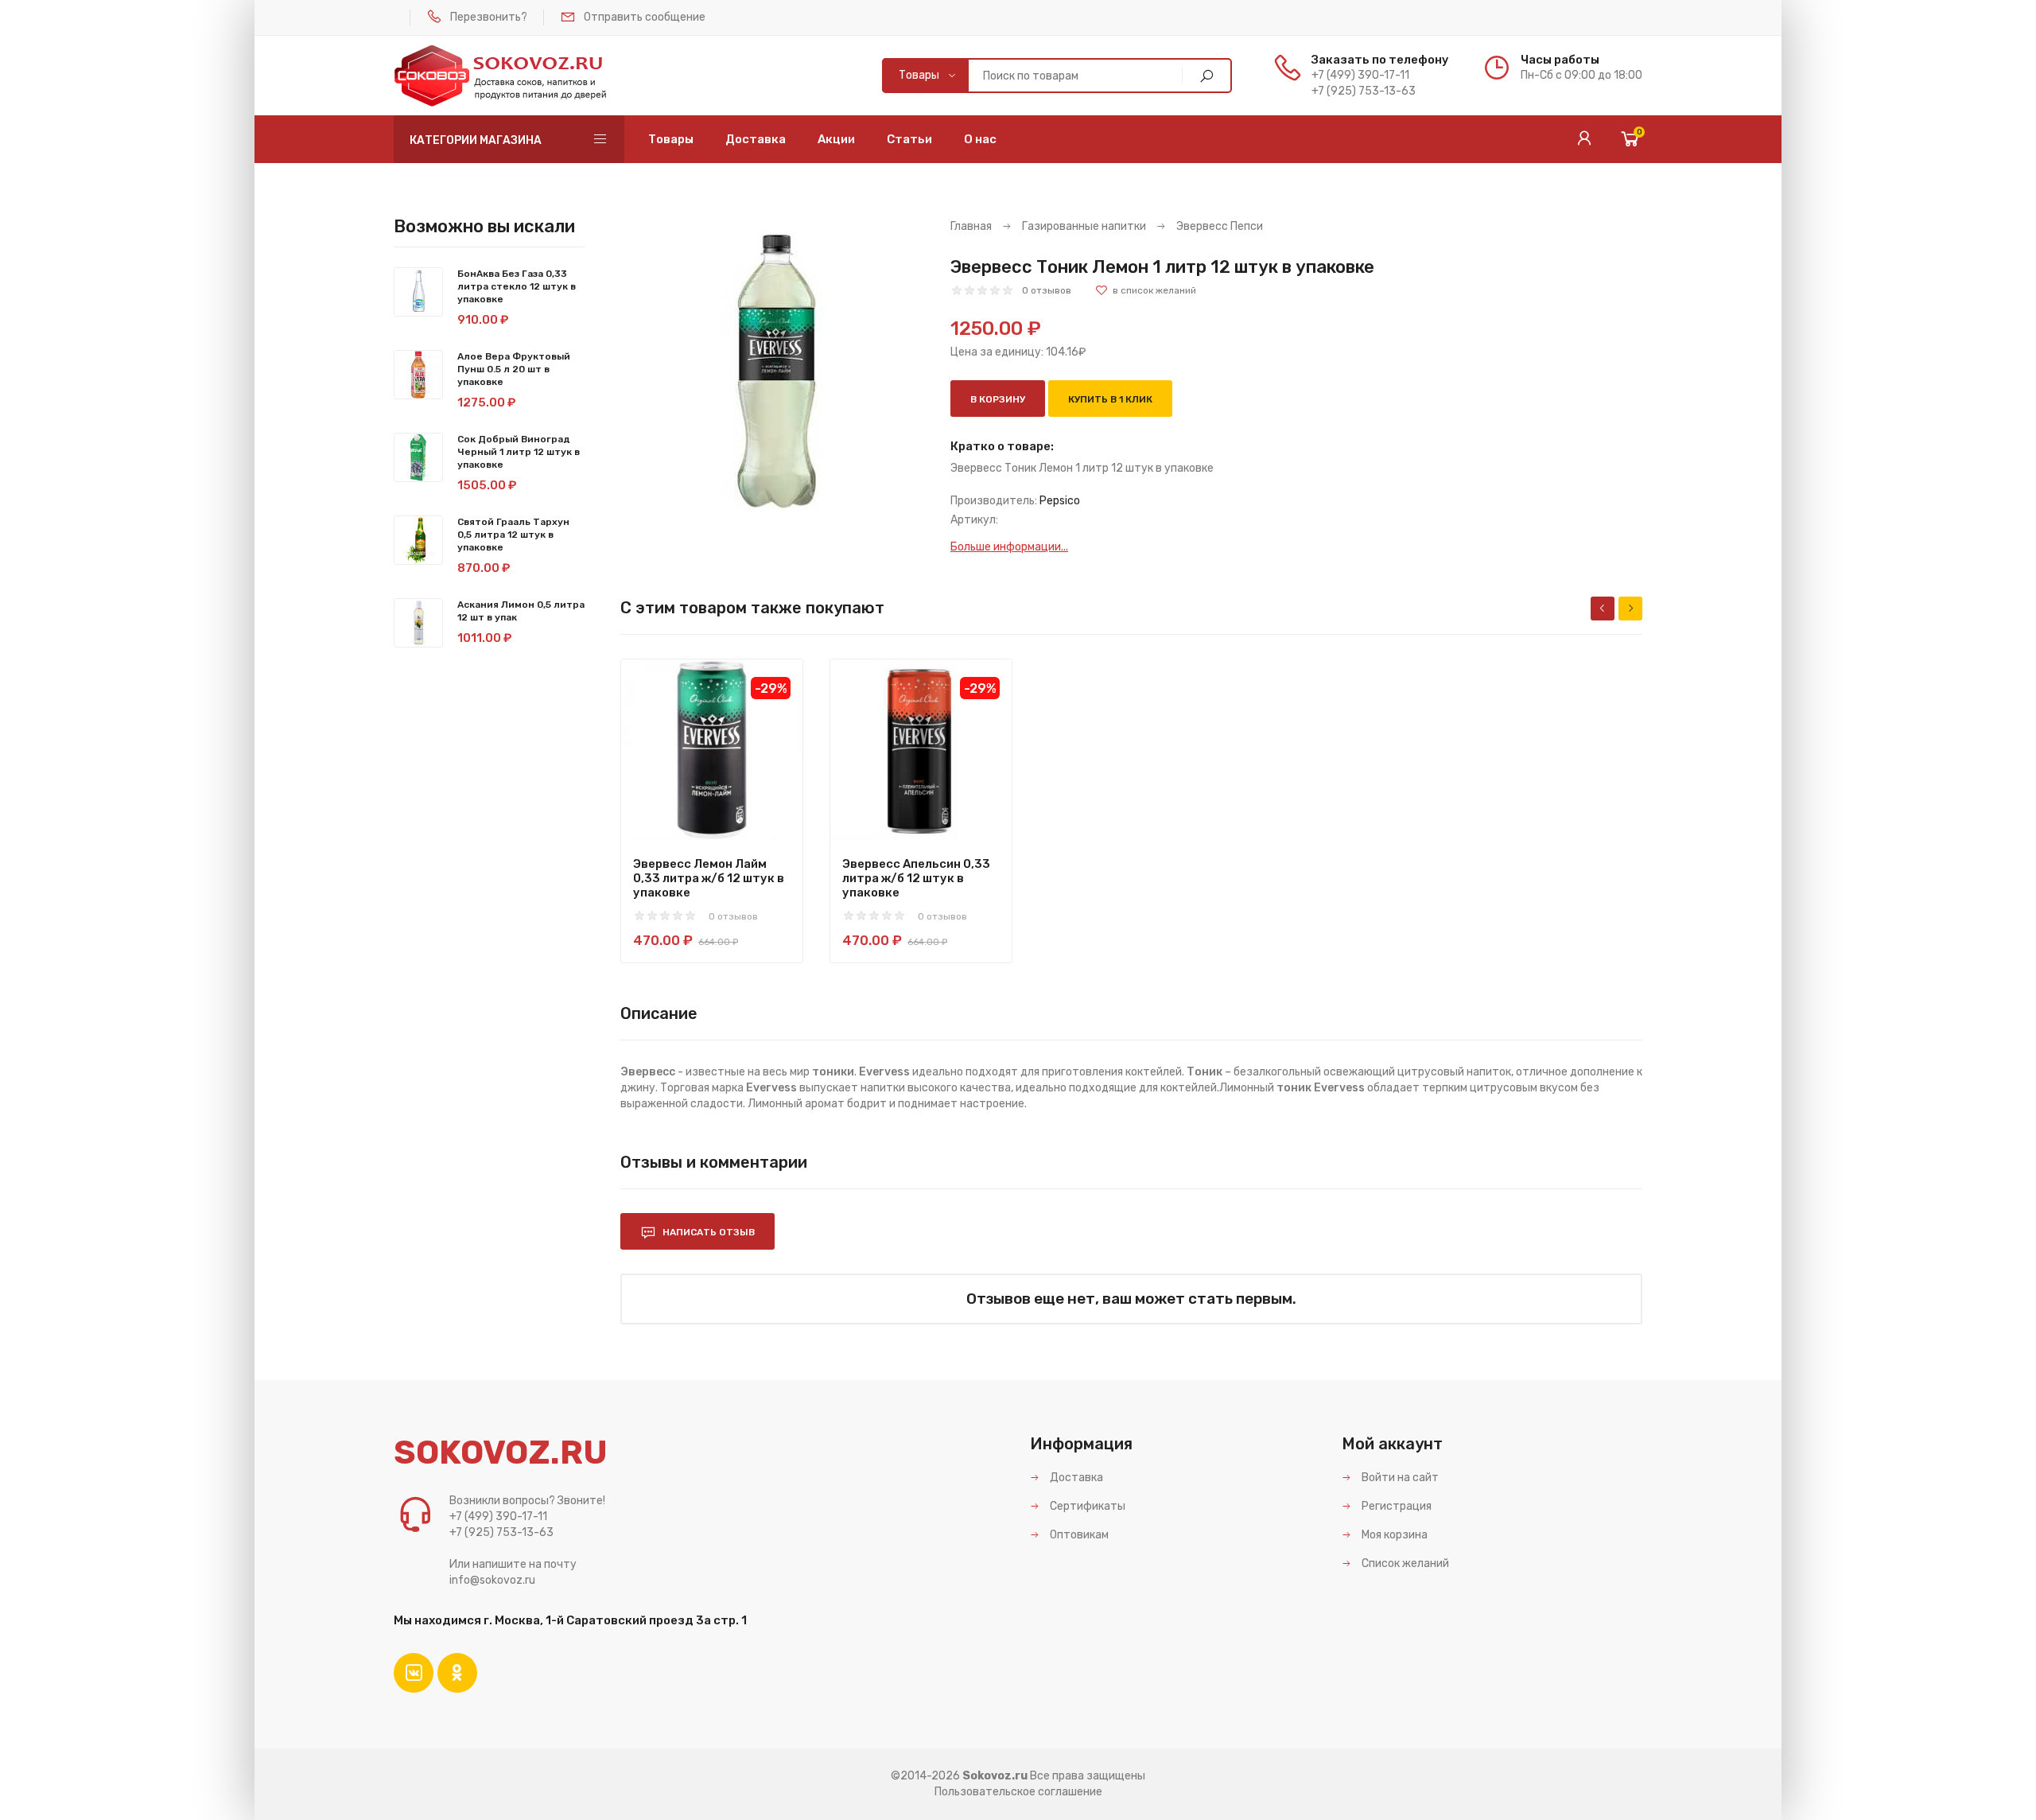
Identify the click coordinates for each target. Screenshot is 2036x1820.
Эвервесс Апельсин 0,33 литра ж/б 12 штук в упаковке (916, 878)
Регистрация (1395, 1506)
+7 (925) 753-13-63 (1364, 91)
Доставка (1075, 1478)
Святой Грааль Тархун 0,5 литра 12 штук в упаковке (513, 535)
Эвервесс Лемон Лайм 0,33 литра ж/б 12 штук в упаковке (709, 878)
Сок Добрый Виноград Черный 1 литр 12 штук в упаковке (519, 452)
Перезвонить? (489, 17)
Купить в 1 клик (1110, 399)
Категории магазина (476, 140)
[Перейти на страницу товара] (712, 750)
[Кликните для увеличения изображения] (773, 372)
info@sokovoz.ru (492, 1580)
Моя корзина (1393, 1535)
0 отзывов (1047, 290)
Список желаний (1404, 1563)
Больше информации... (1009, 547)
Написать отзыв (707, 1232)
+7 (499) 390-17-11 (1360, 75)
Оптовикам (1078, 1535)
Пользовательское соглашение (1018, 1792)
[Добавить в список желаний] (1146, 290)
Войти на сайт (1399, 1478)
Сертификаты (1086, 1506)
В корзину (998, 399)
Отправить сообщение (645, 17)
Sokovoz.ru (995, 1776)
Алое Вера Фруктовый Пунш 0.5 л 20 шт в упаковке (514, 369)
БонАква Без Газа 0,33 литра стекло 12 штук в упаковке (517, 286)
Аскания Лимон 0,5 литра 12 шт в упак (521, 611)
